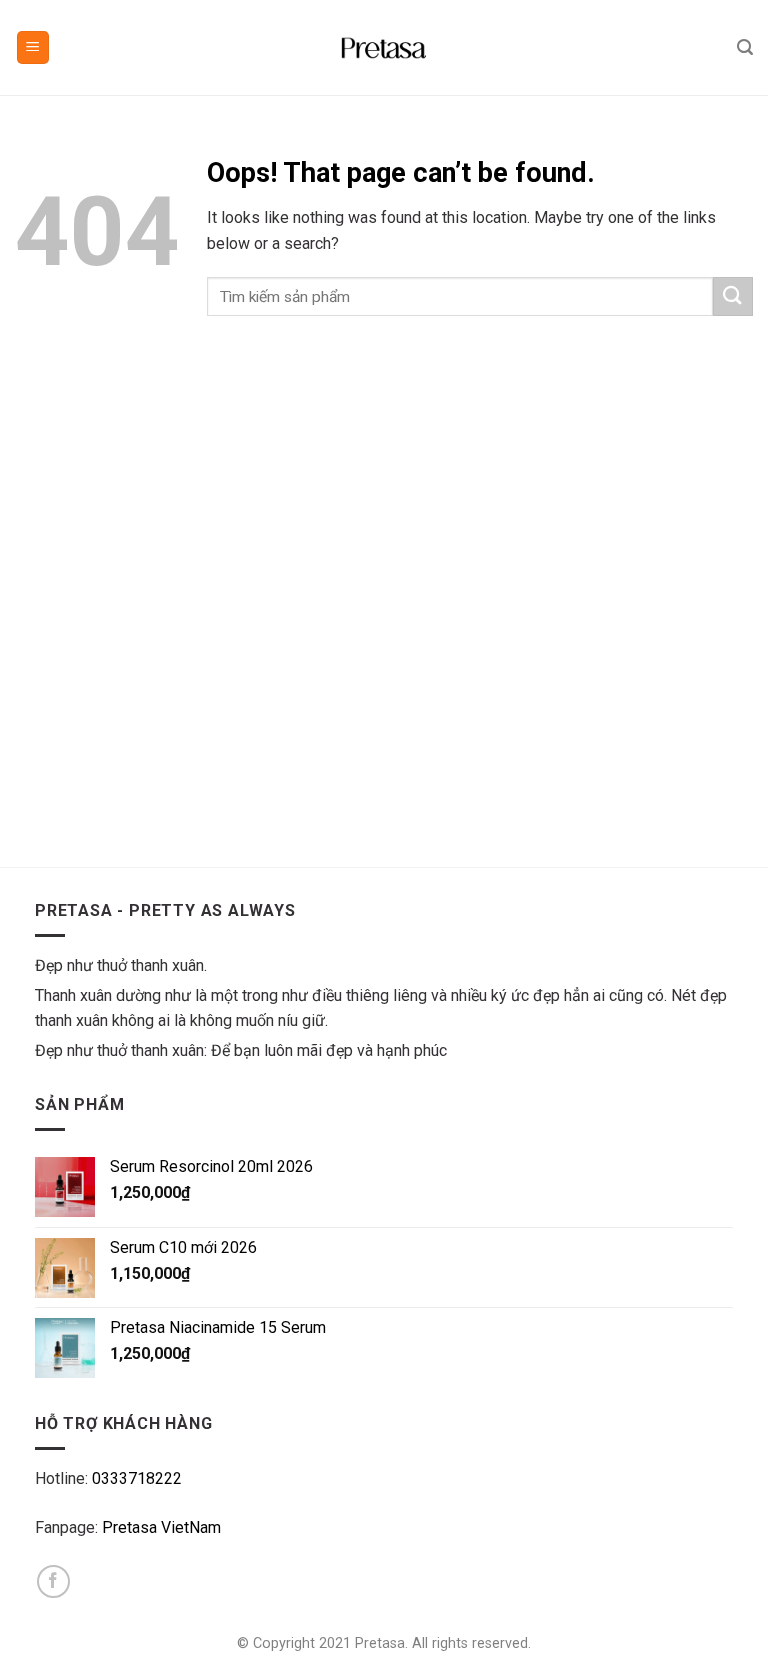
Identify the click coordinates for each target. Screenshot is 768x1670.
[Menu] (33, 47)
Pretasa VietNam (161, 1527)
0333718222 (137, 1478)
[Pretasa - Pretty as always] (384, 48)
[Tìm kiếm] (745, 47)
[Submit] (733, 296)
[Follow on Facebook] (53, 1581)
